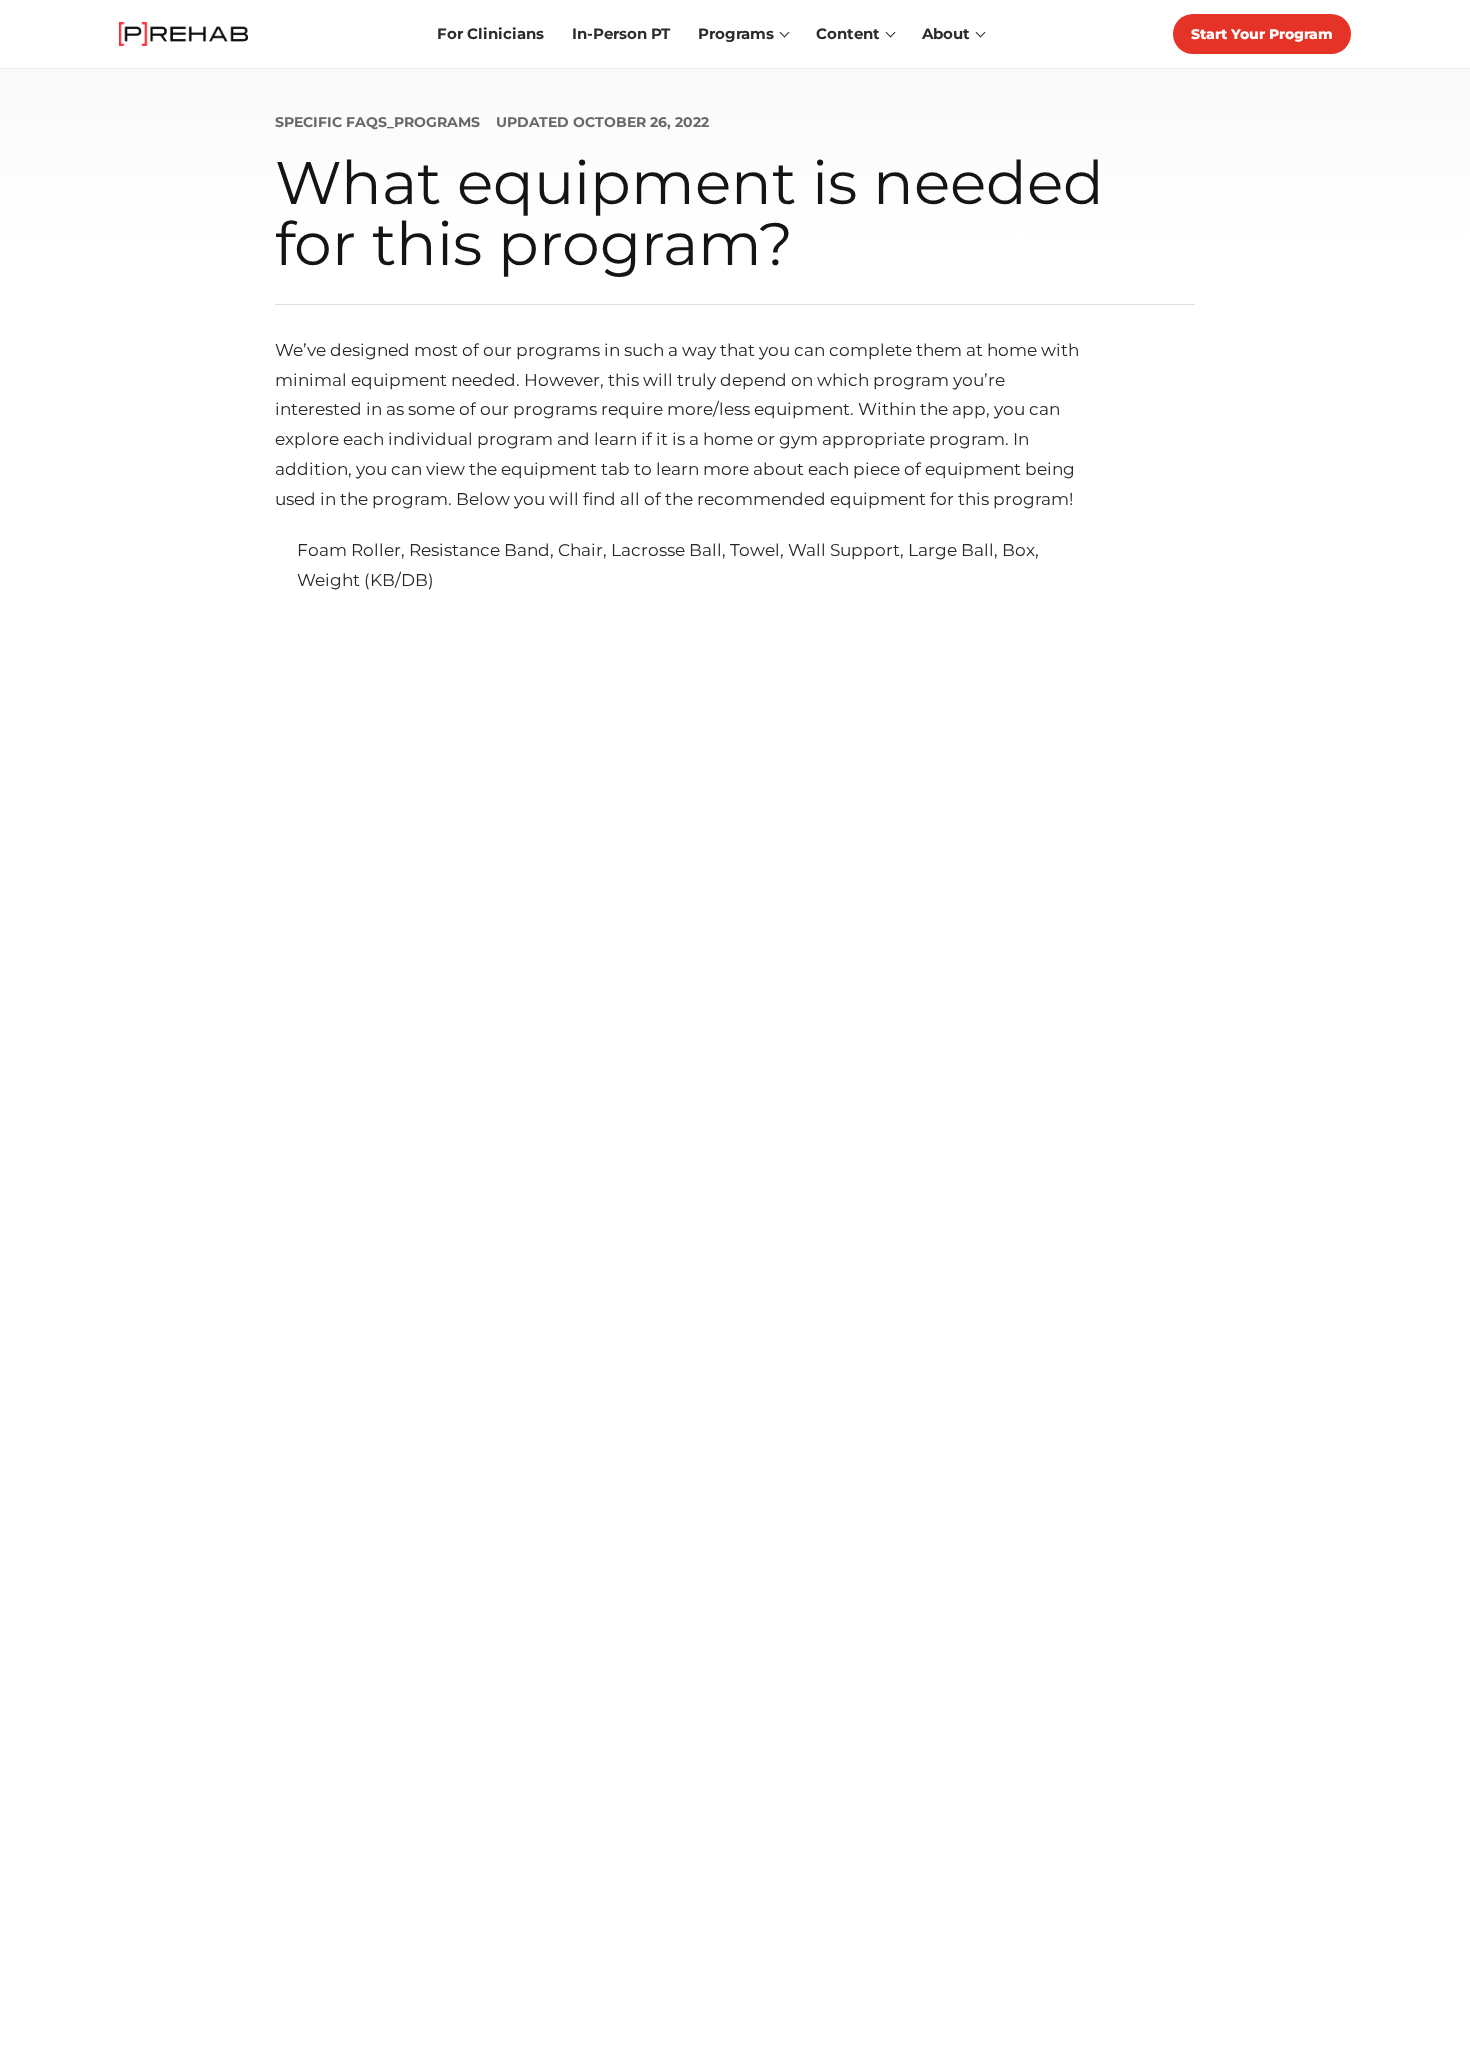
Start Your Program (1262, 34)
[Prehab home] (183, 34)
